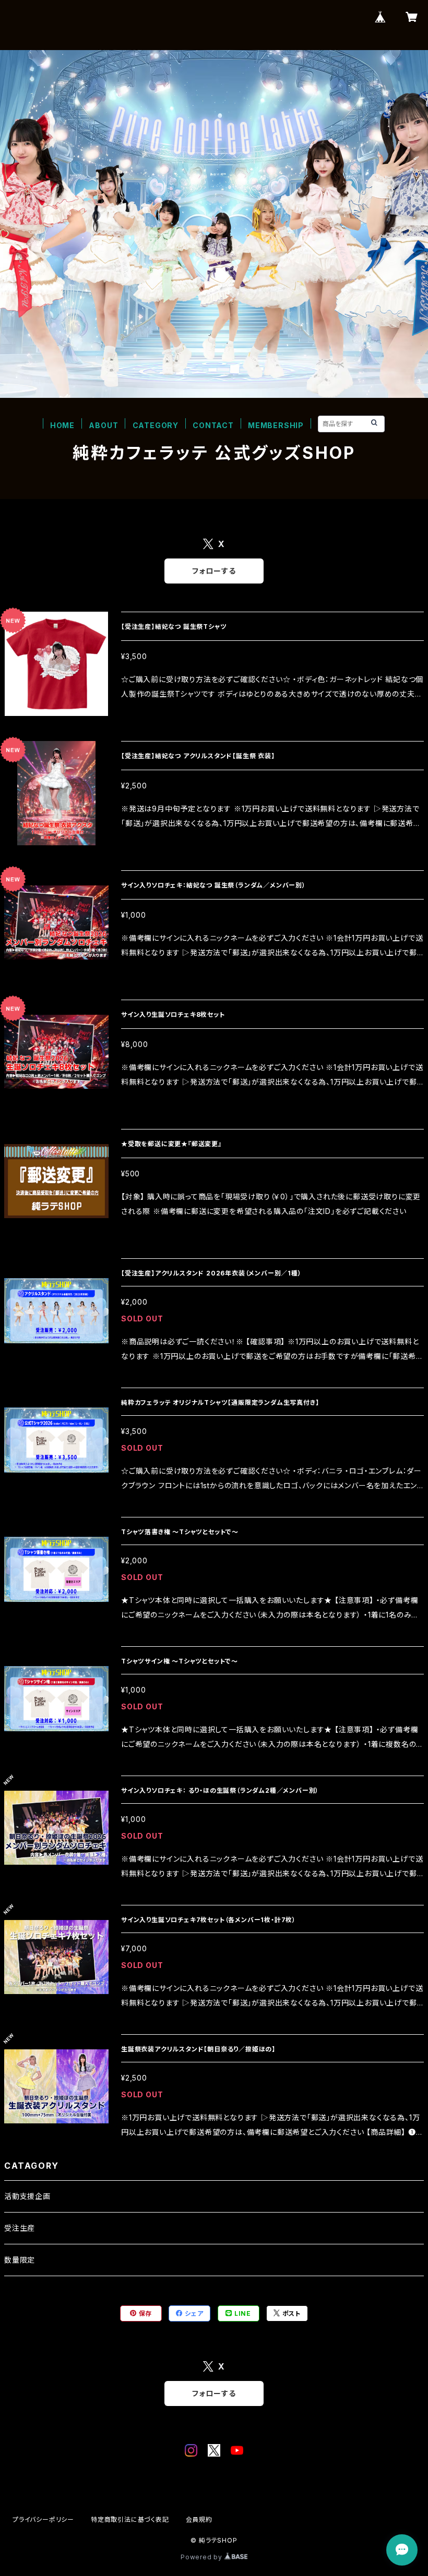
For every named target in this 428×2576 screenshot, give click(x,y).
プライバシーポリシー (43, 2519)
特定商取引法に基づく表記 (130, 2519)
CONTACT (213, 425)
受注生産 (20, 2228)
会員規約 (199, 2519)
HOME (62, 425)
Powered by (203, 2557)
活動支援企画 (27, 2196)
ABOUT (103, 425)
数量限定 (20, 2260)
